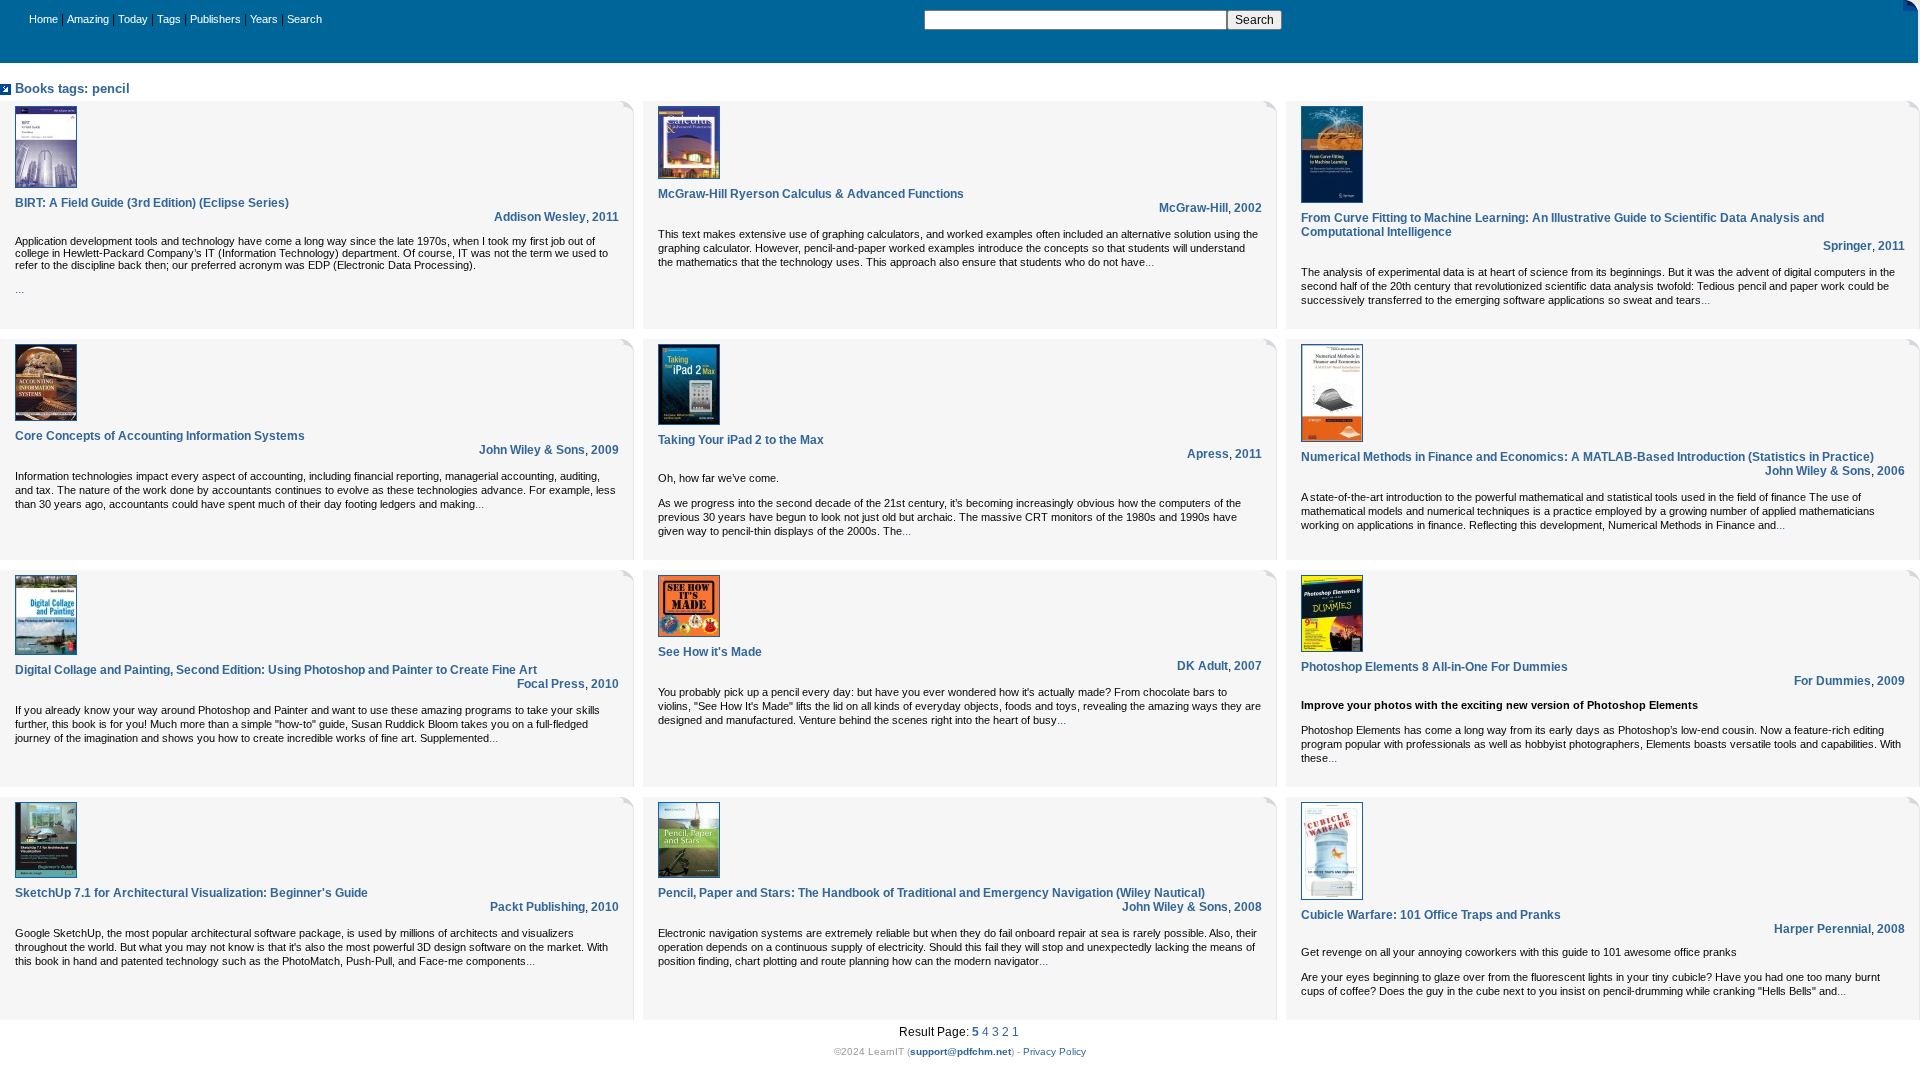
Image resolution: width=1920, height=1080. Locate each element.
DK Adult (1202, 666)
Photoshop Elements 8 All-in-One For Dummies (1434, 667)
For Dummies (1832, 681)
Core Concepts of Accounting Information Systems (160, 436)
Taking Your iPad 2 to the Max (741, 440)
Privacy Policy (1054, 1051)
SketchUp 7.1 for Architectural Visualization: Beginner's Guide (191, 893)
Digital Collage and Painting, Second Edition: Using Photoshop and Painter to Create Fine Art (276, 670)
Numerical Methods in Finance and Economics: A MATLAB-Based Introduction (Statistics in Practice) (1587, 457)
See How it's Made (710, 652)
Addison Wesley (540, 217)
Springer (1847, 246)
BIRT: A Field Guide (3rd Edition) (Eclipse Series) (152, 203)
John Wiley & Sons (532, 450)
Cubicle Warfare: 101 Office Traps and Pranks (1431, 915)
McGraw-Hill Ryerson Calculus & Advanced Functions (811, 194)
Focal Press (551, 684)
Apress (1208, 454)
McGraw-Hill (1193, 208)
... (19, 289)
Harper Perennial (1822, 929)
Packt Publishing (537, 907)
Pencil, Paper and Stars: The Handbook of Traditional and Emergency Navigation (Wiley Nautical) (931, 893)
